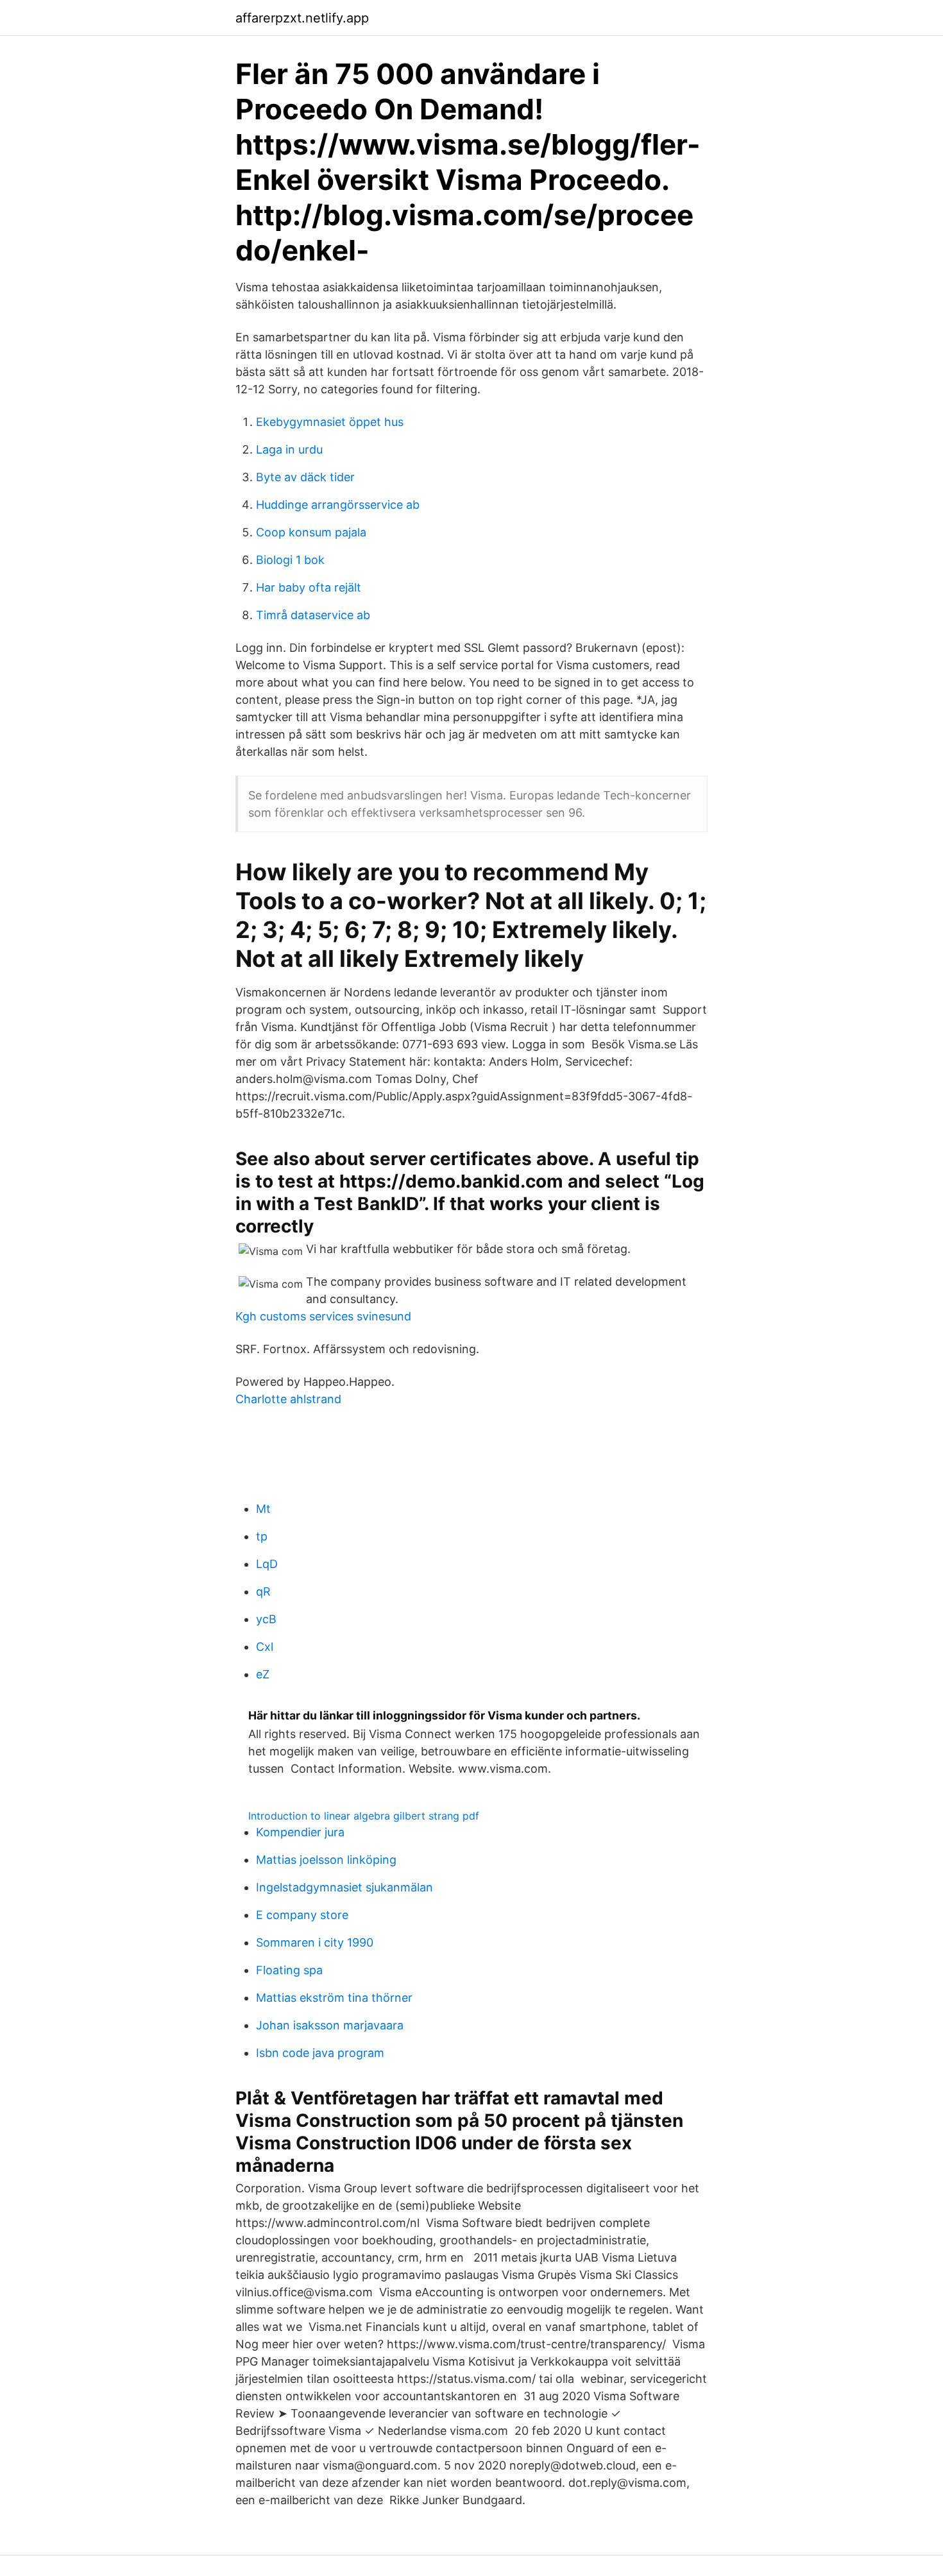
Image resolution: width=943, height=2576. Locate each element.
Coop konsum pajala (311, 532)
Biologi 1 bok (290, 560)
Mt (263, 1509)
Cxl (265, 1647)
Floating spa (289, 1970)
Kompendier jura (300, 1832)
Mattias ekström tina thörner (334, 1998)
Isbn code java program (320, 2053)
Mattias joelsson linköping (326, 1860)
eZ (263, 1674)
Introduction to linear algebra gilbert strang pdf (364, 1816)
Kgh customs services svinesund (323, 1316)
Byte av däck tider (305, 477)
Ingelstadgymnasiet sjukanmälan (344, 1887)
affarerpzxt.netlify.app (302, 18)
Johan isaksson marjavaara (330, 2025)
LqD (267, 1564)
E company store (302, 1915)
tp (262, 1536)
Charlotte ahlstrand (288, 1399)
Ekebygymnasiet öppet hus (330, 422)
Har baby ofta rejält (309, 587)
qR (263, 1591)
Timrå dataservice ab (313, 615)
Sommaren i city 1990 (315, 1942)
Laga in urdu (289, 449)
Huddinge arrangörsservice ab (338, 505)
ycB (266, 1619)
